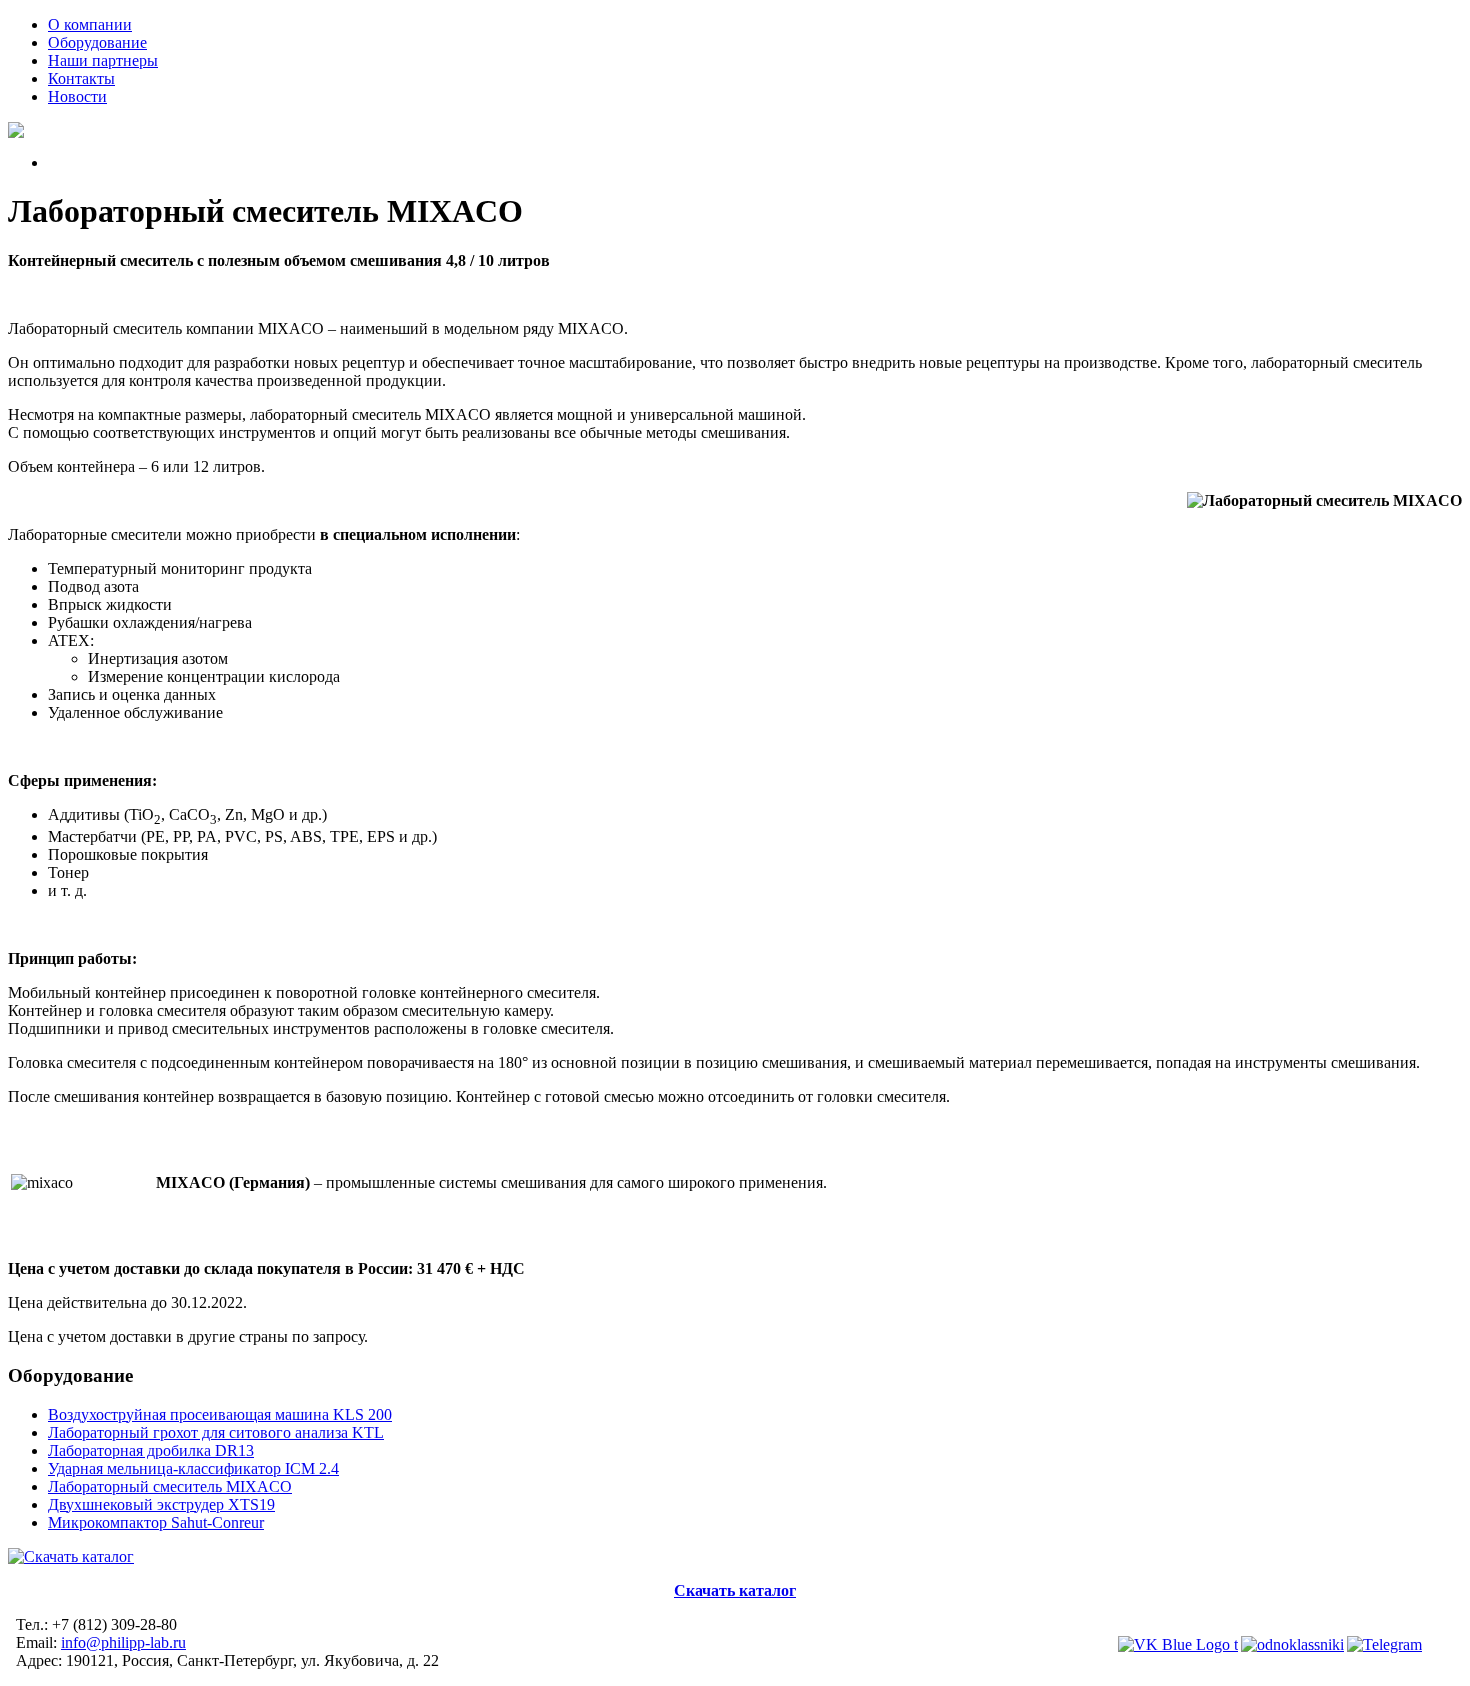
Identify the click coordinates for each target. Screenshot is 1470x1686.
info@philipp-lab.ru (123, 1642)
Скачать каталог (735, 1590)
